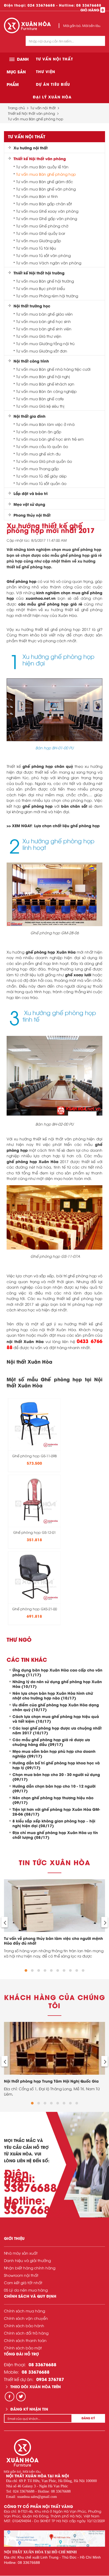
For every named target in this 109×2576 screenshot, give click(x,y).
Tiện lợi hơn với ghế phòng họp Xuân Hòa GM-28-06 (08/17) (56, 1811)
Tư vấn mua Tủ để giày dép (41, 476)
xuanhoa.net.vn (41, 598)
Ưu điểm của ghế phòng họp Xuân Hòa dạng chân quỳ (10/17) (56, 1707)
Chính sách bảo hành (24, 2325)
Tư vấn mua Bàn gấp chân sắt (44, 204)
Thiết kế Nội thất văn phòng (31, 113)
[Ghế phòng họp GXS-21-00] (34, 1576)
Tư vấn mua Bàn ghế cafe (40, 399)
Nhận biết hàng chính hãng (30, 2268)
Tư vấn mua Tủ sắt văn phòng (43, 255)
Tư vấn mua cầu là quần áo (42, 446)
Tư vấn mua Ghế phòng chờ (42, 226)
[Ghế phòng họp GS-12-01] (34, 1499)
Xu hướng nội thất (31, 148)
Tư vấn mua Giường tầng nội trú (45, 344)
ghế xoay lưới (78, 975)
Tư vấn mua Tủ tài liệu (36, 248)
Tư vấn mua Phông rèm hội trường (47, 296)
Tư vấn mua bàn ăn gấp (39, 432)
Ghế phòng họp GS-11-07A (55, 1256)
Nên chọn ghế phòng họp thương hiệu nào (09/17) (53, 1800)
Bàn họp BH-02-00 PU (54, 1124)
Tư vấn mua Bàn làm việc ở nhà (45, 424)
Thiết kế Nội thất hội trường (39, 273)
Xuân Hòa (49, 1161)
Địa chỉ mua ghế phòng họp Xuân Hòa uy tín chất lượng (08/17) (55, 1835)
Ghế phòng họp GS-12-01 (35, 1532)
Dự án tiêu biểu (53, 84)
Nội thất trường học (32, 306)
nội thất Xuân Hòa (25, 1341)
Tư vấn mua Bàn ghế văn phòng (46, 189)
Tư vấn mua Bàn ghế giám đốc (45, 182)
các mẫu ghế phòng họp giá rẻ (50, 604)
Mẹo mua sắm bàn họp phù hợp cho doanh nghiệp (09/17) (54, 1753)
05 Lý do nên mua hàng (26, 2290)
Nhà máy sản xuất (21, 2253)
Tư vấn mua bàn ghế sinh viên (44, 329)
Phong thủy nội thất (32, 515)
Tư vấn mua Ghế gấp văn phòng (47, 218)
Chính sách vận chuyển (26, 2318)
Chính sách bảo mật (23, 2348)
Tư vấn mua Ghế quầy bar (41, 233)
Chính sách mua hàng (24, 2311)
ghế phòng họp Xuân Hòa (51, 952)
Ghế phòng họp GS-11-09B (34, 1456)
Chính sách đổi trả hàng (26, 2333)
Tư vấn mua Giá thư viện (39, 336)
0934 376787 (50, 2379)
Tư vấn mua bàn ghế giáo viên (44, 314)
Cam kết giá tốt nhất (23, 2282)
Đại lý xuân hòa (52, 97)
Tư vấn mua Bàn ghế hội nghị (43, 377)
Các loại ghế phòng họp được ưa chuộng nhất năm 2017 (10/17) (57, 1730)
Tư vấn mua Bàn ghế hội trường (45, 281)
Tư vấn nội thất (54, 59)
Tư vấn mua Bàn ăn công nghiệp (46, 391)
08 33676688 (89, 5)
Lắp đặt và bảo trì (31, 493)
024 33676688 (41, 5)
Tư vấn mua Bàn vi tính (37, 196)
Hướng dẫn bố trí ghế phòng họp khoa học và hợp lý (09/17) (56, 1765)
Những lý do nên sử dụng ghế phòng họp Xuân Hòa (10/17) (57, 1684)
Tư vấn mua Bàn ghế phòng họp (36, 119)
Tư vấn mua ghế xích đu (38, 454)
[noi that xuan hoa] (54, 2539)
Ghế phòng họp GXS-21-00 (35, 1609)
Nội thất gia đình (29, 416)
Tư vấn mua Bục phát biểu (41, 288)
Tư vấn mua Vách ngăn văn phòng (49, 263)
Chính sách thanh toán (25, 2340)
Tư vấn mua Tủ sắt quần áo (41, 483)
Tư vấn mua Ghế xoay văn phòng (47, 211)
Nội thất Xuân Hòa (29, 1361)
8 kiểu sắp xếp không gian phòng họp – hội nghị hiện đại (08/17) (54, 1823)
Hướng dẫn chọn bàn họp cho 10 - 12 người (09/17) (54, 1788)
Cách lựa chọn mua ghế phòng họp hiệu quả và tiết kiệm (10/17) (56, 1719)
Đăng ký (88, 2418)
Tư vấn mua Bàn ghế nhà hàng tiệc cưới (53, 369)
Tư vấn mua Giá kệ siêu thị (40, 406)
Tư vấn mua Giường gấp (39, 241)
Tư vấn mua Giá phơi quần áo (44, 461)
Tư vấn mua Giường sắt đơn (42, 351)
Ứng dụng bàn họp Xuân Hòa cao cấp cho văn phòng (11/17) (57, 1672)
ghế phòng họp (38, 806)
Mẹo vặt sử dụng (29, 504)
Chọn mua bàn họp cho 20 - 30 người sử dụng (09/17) (56, 1777)
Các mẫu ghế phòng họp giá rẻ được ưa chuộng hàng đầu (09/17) (51, 1742)
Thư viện (46, 71)
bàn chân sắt (74, 806)
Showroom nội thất (21, 2275)
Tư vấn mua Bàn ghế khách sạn (45, 384)
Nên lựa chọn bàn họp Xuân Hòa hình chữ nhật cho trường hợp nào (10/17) (53, 1695)
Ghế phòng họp (22, 581)
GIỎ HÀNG (92, 10)
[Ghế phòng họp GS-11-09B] (34, 1423)
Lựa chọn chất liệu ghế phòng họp (67, 825)
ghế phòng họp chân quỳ (48, 766)
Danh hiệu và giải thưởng (27, 2260)
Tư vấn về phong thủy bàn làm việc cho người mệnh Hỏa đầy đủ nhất (53, 1941)
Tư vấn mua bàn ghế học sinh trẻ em (50, 439)
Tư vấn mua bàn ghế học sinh (44, 321)
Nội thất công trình (31, 361)
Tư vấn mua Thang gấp (38, 469)
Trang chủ (16, 108)
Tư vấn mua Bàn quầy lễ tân (42, 167)
